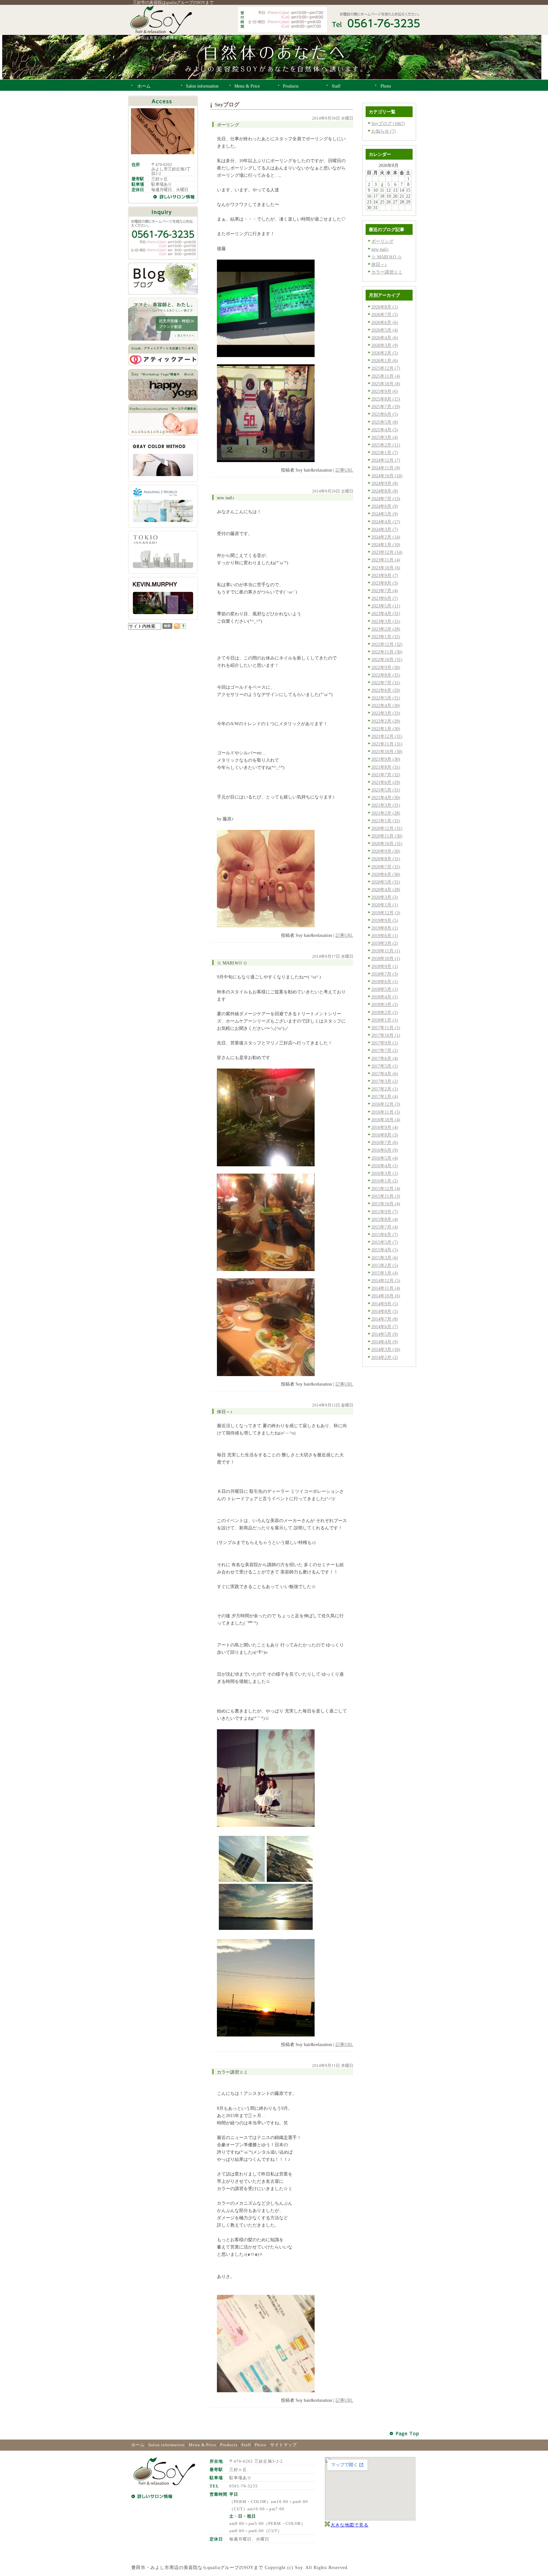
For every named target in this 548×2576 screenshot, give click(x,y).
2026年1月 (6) (385, 361)
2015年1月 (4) (385, 1273)
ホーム (138, 2445)
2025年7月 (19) (386, 407)
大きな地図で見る (349, 2525)
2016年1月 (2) (385, 1181)
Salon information (167, 2445)
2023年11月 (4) (386, 560)
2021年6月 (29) (386, 782)
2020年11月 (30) (387, 836)
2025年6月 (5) (385, 414)
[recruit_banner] (163, 339)
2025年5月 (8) (385, 422)
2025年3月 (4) (385, 437)
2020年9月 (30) (386, 851)
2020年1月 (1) (385, 905)
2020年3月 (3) (385, 897)
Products (229, 2445)
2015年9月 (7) (385, 1212)
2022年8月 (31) (386, 675)
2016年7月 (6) (385, 1142)
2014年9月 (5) (385, 1304)
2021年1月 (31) (386, 821)
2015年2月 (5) (385, 1265)
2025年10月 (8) (386, 384)
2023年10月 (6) (386, 568)
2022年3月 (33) (386, 713)
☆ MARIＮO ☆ (387, 257)
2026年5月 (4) (385, 330)
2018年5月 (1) (385, 989)
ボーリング (382, 241)
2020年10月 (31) (387, 844)
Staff (246, 2445)
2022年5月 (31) (386, 698)
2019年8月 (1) (385, 928)
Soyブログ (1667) (388, 123)
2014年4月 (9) (385, 1342)
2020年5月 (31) (386, 882)
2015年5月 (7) (385, 1242)
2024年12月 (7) (386, 460)
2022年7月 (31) (386, 683)
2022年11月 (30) (387, 652)
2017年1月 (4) (385, 1096)
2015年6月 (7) (385, 1235)
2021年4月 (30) (386, 798)
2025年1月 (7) (385, 453)
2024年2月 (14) (386, 537)
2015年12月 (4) (386, 1189)
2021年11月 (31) (387, 744)
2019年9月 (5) (385, 920)
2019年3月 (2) (385, 943)
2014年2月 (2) (385, 1357)
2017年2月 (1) (385, 1089)
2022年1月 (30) (386, 729)
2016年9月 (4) (385, 1127)
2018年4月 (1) (385, 997)
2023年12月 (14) (387, 552)
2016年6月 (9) (385, 1150)
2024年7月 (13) (386, 499)
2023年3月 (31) (386, 621)
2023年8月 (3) (385, 583)
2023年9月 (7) (385, 575)
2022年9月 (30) (386, 667)
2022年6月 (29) (386, 690)
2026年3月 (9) (385, 345)
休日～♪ (379, 264)
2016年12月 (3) (386, 1104)
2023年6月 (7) (385, 598)
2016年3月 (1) (385, 1173)
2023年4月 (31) (386, 613)
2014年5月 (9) (385, 1334)
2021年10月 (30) (387, 752)
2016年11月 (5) (386, 1112)
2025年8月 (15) (386, 399)
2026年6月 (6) (385, 322)
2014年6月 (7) (385, 1327)
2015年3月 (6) (385, 1258)
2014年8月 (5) (385, 1311)
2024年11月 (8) (386, 468)
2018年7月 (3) (385, 974)
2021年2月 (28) (386, 813)
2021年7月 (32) (386, 775)
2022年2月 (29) (386, 721)
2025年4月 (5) (385, 430)
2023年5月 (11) (386, 606)
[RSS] (177, 627)
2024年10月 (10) (387, 476)
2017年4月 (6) (385, 1074)
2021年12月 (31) (387, 736)
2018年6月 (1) (385, 982)
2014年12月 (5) (386, 1281)
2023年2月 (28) (386, 629)
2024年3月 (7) (385, 529)
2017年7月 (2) (385, 1050)
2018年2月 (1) (385, 1012)
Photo (261, 2445)
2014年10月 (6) (386, 1296)
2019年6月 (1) (385, 936)
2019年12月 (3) (386, 913)
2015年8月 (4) (385, 1219)
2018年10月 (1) (386, 958)
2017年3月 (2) (385, 1081)
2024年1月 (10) (386, 545)
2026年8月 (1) (385, 307)
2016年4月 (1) (385, 1166)
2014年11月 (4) (386, 1288)
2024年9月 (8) (385, 483)
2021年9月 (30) (386, 759)
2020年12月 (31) (387, 828)
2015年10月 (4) (386, 1204)
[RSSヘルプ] (183, 627)
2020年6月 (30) (386, 874)
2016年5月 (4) (385, 1158)
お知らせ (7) (384, 131)
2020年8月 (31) (386, 859)
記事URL (344, 470)
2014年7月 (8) (385, 1319)
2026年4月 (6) (385, 338)
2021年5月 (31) (386, 790)
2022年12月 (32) (387, 644)
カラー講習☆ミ (387, 272)
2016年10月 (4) (386, 1120)
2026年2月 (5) (385, 353)
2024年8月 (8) (385, 491)
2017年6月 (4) (385, 1058)
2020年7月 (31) (386, 867)
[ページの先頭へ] (405, 2434)
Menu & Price (202, 2445)
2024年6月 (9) (385, 506)
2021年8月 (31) (386, 767)
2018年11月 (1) (386, 951)
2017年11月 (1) (386, 1028)
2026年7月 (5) (385, 315)
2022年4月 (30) (386, 705)
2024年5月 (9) (385, 514)
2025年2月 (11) (386, 445)
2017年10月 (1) (386, 1035)
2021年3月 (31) (386, 805)
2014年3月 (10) (386, 1349)
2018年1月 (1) (385, 1020)
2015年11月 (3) (386, 1196)
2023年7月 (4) (385, 591)
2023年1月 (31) (386, 637)
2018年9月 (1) (385, 966)
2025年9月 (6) (385, 391)
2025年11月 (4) (386, 376)
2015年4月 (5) (385, 1250)
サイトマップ (284, 2445)
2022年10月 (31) (387, 659)
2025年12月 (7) (386, 368)
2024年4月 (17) (386, 522)
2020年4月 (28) (386, 890)
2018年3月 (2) (385, 1004)
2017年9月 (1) (385, 1043)
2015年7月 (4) (385, 1227)
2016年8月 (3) (385, 1135)
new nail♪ (380, 249)
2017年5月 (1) (385, 1066)
